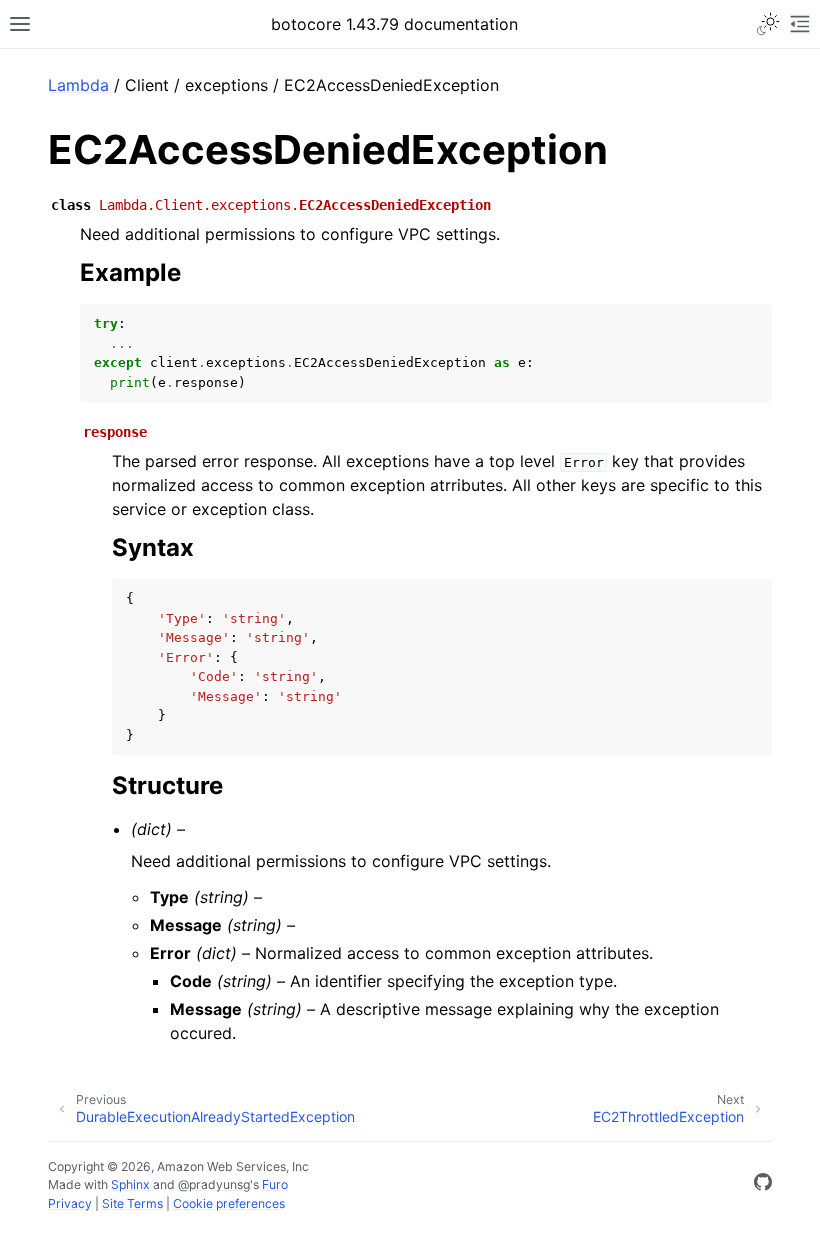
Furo (275, 1184)
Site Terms (132, 1203)
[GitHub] (763, 1185)
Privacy (70, 1203)
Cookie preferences (229, 1203)
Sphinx (130, 1184)
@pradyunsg (214, 1184)
